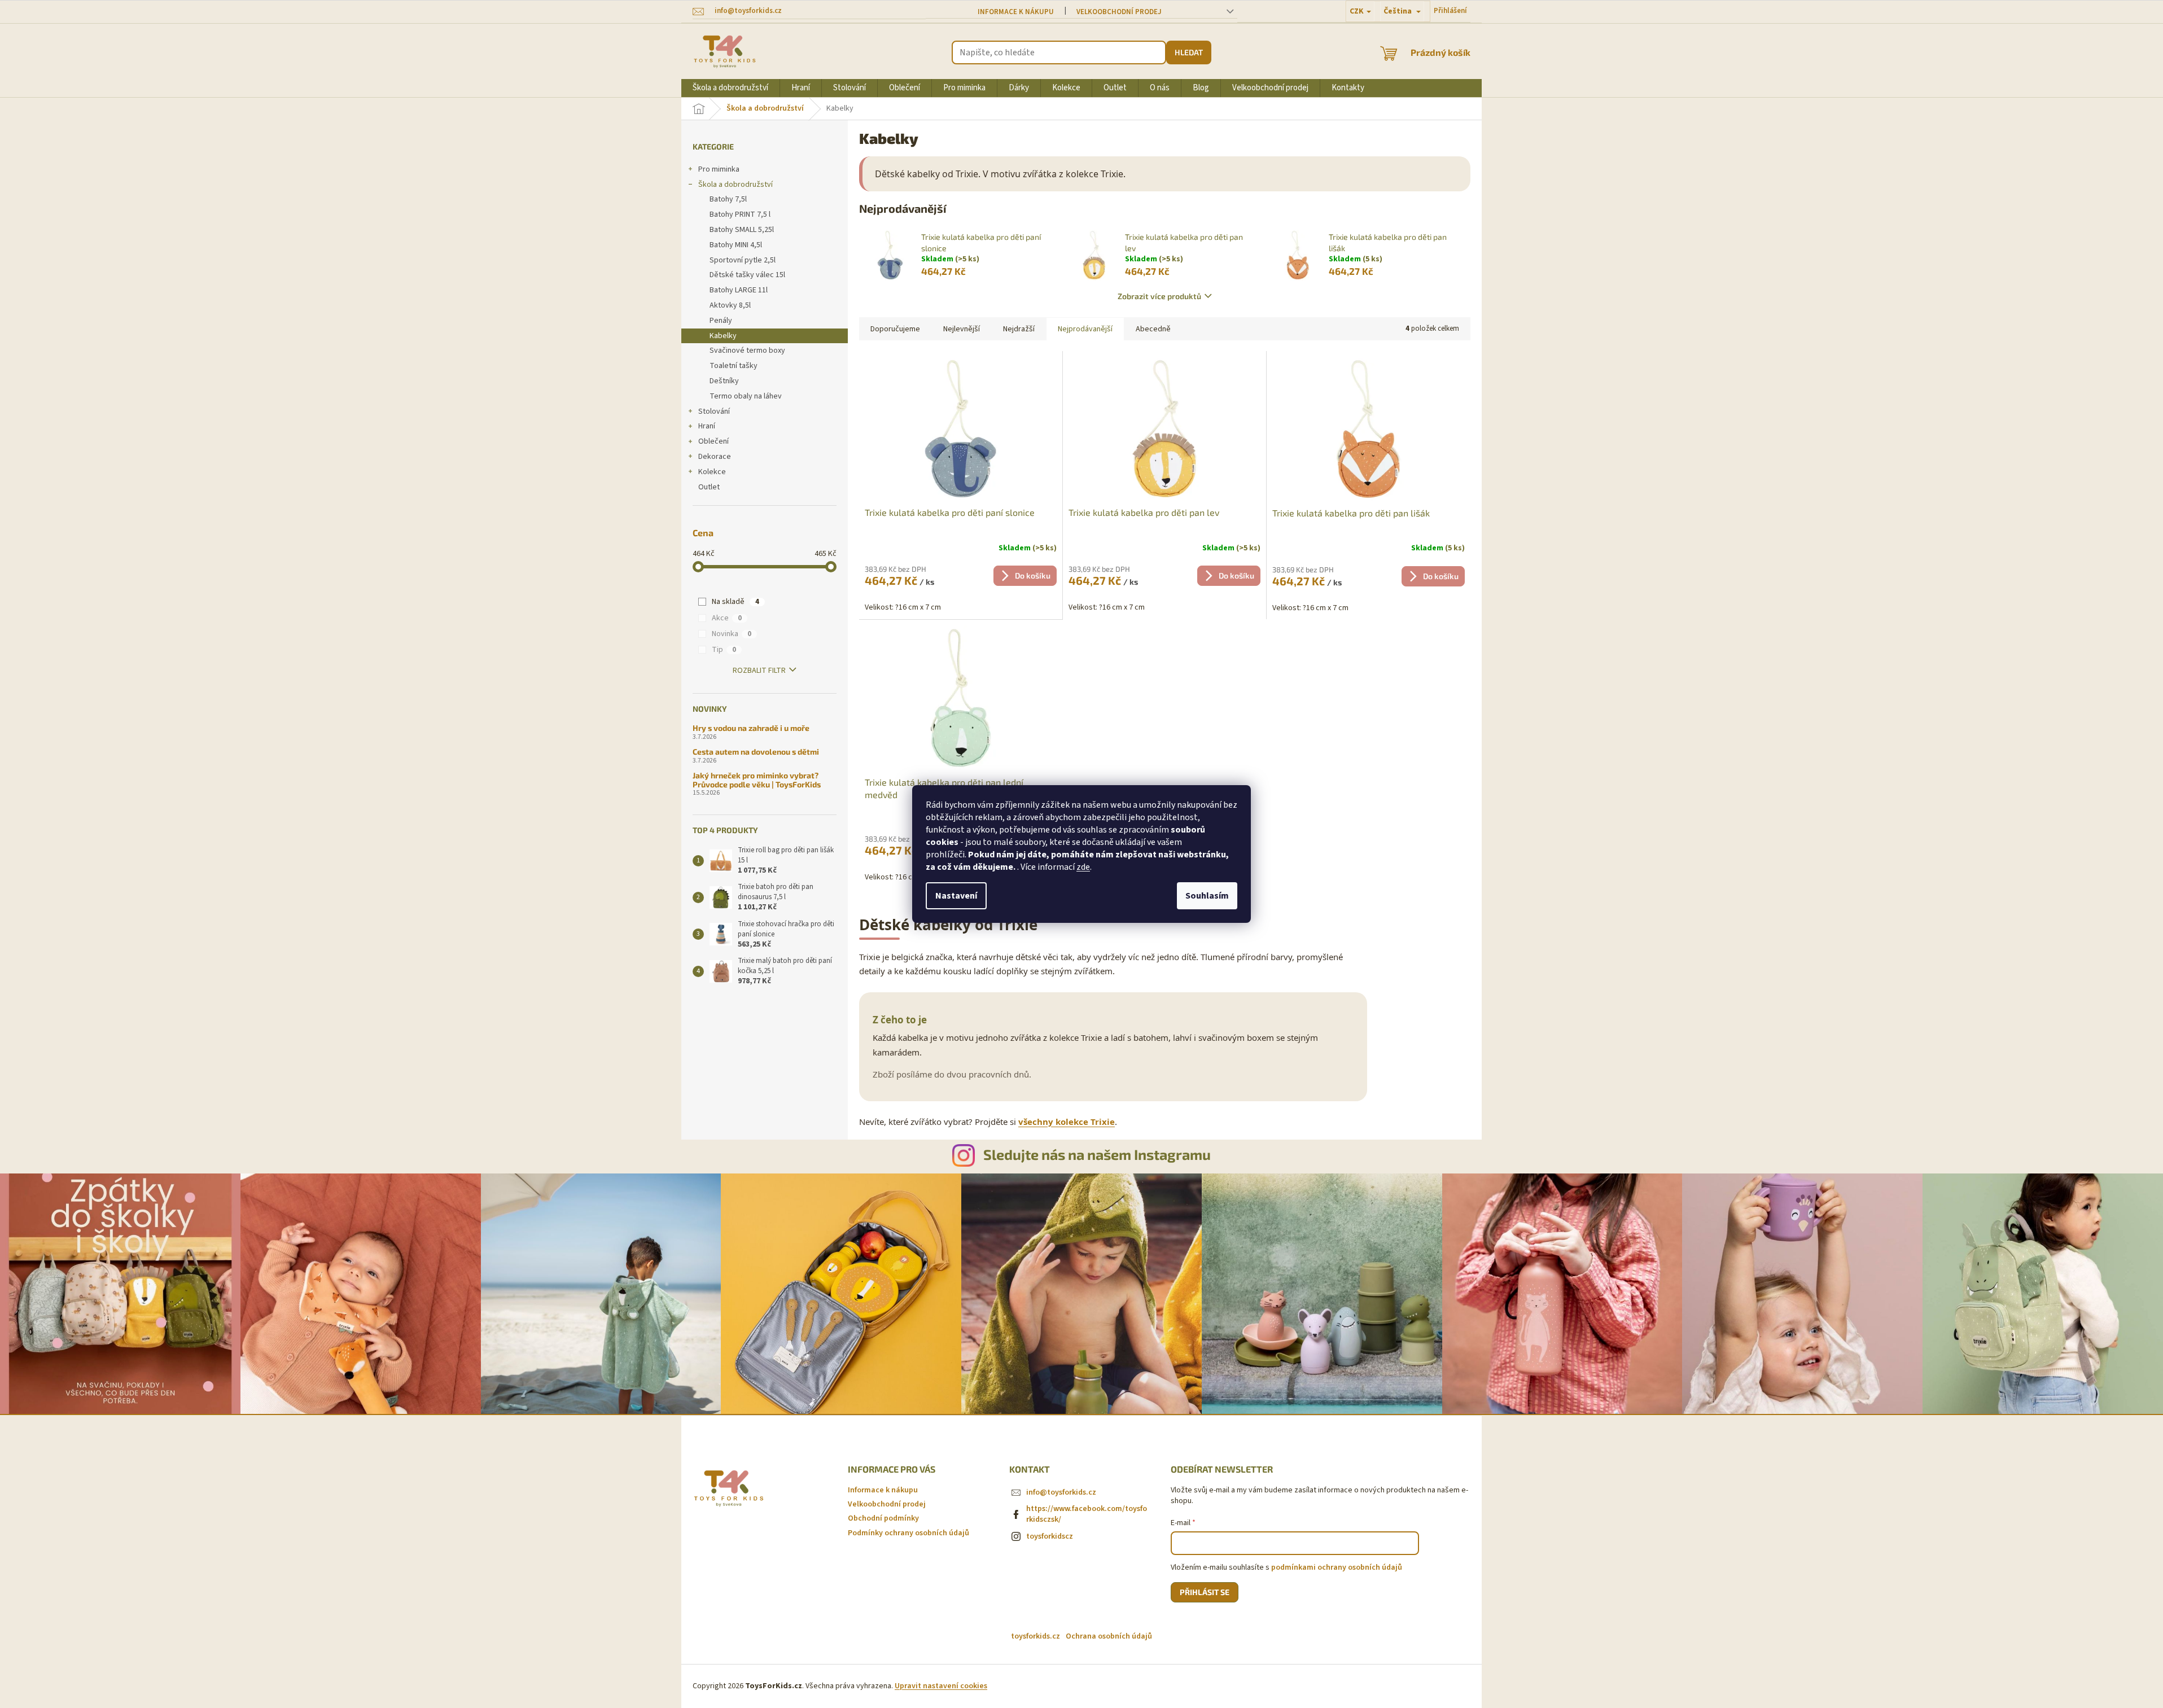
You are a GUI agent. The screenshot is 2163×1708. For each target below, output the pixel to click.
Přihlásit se (1205, 1592)
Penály (721, 321)
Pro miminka (719, 169)
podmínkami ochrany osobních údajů (1337, 1567)
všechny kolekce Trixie (1067, 1122)
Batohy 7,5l (728, 199)
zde (1083, 867)
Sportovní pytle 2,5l (743, 260)
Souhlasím (1207, 896)
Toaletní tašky (734, 366)
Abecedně (1153, 329)
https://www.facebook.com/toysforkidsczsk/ (1087, 1514)
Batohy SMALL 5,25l (742, 230)
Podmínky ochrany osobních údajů (908, 1533)
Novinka (732, 634)
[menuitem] (730, 88)
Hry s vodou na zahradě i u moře (751, 728)
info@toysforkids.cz (1061, 1492)
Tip (724, 650)
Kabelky (723, 336)
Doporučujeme (895, 329)
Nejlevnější (962, 329)
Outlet (709, 487)
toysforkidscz (1050, 1536)
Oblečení (713, 441)
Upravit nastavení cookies (941, 1686)
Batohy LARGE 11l (739, 290)
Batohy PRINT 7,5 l (740, 214)
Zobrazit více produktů (1159, 296)
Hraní (707, 426)
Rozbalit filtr (759, 671)
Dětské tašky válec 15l (747, 275)
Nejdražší (1019, 329)
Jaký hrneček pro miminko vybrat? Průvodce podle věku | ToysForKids (757, 780)
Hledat (1189, 52)
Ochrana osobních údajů (1109, 1636)
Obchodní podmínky (883, 1518)
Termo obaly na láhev (746, 396)
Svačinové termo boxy (747, 351)
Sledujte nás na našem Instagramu (1097, 1154)
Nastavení (956, 896)
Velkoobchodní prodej (1119, 12)
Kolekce (712, 472)
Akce (727, 618)
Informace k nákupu (1016, 12)
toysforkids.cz (1035, 1636)
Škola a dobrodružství (735, 185)
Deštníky (724, 381)
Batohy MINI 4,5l (736, 245)
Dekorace (715, 457)
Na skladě (735, 602)
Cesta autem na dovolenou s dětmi (756, 752)
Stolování (714, 411)
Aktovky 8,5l (730, 305)
